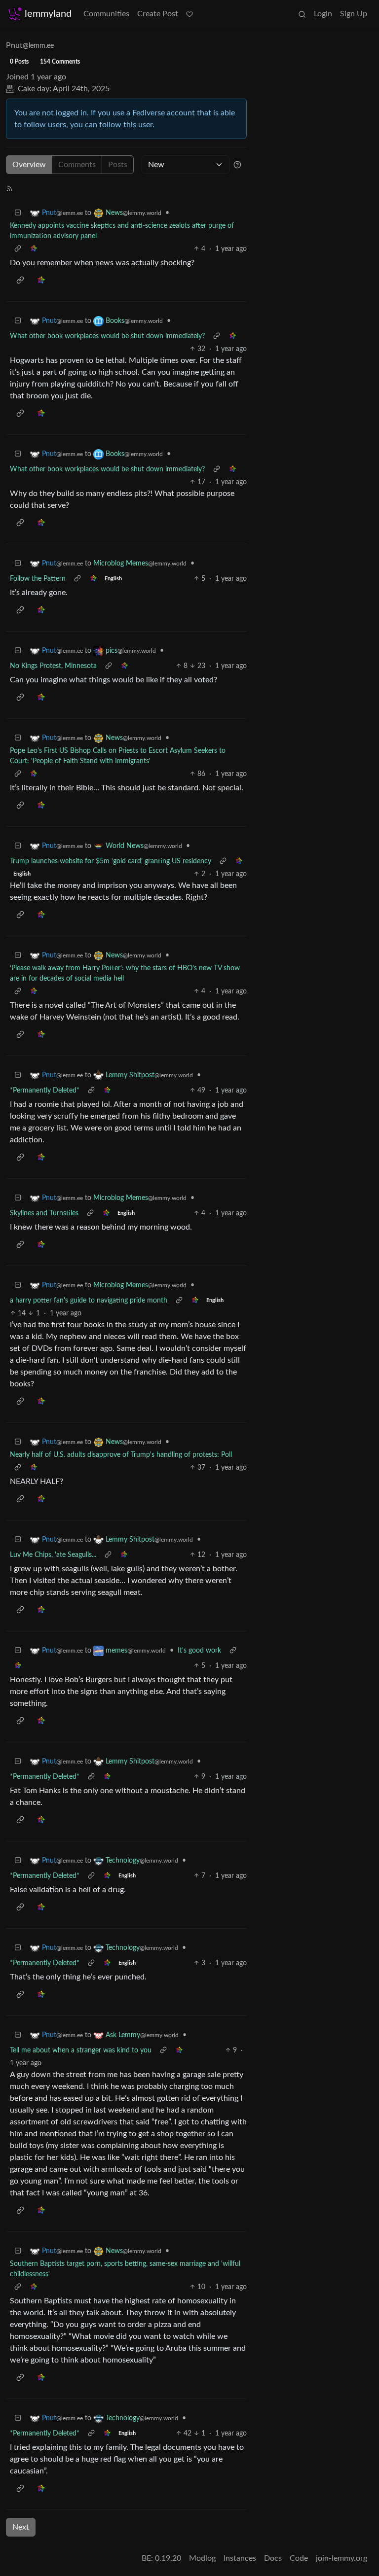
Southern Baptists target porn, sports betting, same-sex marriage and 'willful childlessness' (125, 2269)
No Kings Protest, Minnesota (53, 666)
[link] (34, 249)
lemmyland (48, 14)
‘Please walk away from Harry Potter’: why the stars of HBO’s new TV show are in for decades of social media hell (125, 973)
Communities (106, 14)
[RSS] (9, 188)
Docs (273, 2558)
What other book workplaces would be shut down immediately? (107, 336)
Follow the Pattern (38, 579)
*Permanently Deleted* (45, 1091)
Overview (29, 165)
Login (323, 14)
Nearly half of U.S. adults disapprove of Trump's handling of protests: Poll (121, 1455)
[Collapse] (18, 213)
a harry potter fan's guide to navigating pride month (89, 1301)
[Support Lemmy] (189, 14)
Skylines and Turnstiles (44, 1213)
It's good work (199, 1651)
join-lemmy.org (341, 2558)
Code (299, 2558)
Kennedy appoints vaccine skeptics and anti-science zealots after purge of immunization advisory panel (122, 231)
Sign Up (354, 14)
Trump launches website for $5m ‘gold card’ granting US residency (111, 861)
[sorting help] (237, 165)
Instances (240, 2558)
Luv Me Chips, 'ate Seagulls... (53, 1555)
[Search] (302, 14)
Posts (118, 165)
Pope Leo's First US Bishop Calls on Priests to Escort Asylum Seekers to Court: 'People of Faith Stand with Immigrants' (118, 756)
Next (21, 2527)
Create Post (158, 14)
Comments (77, 165)
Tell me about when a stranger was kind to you (81, 2050)
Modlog (202, 2558)
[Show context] (18, 249)
